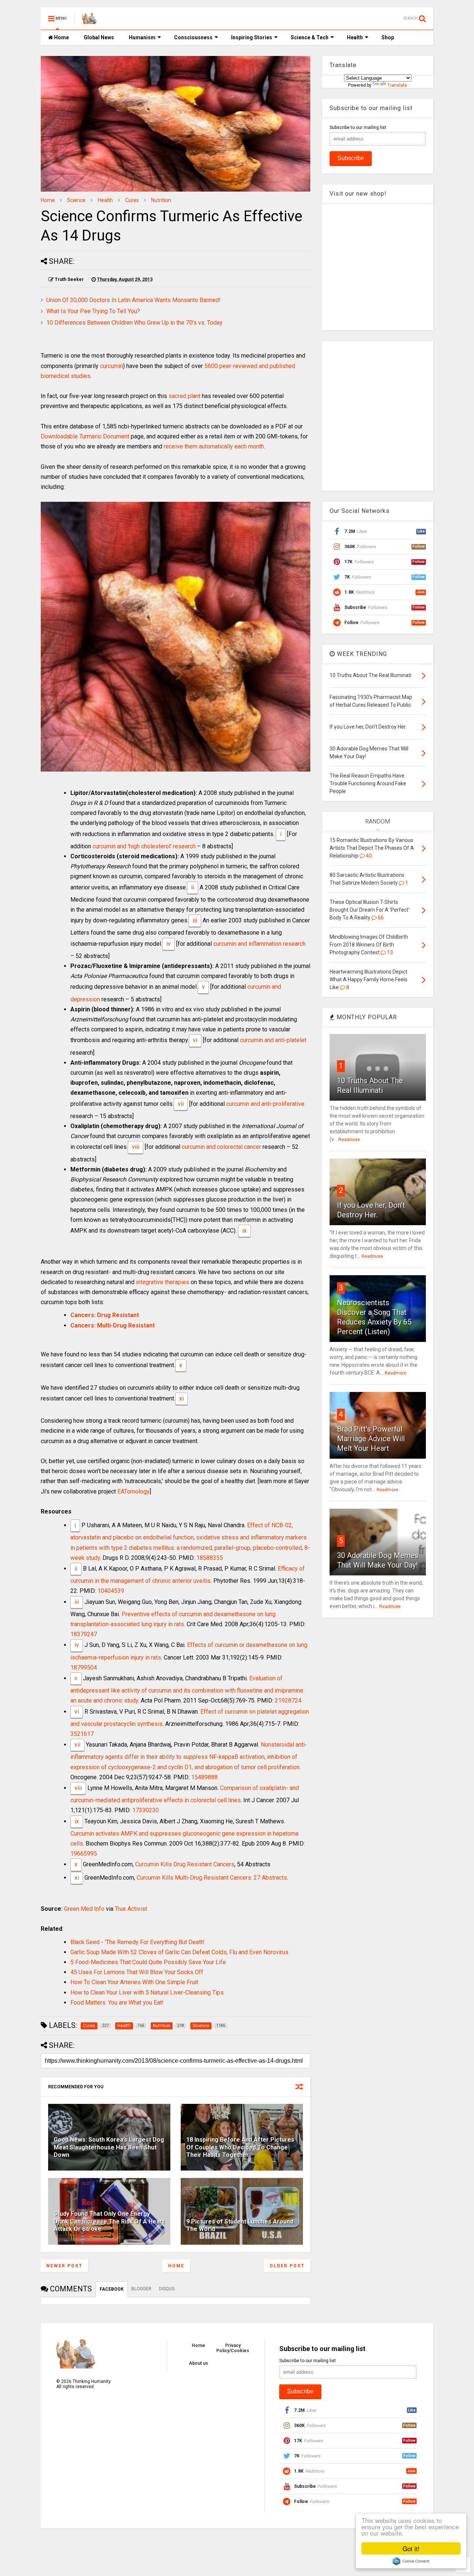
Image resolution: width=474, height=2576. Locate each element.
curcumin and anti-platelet (273, 1040)
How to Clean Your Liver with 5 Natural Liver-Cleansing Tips (147, 1992)
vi (195, 1040)
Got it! (411, 2548)
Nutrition (161, 200)
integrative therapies (163, 1282)
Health (355, 37)
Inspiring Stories (252, 37)
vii (181, 1104)
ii (193, 887)
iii (195, 920)
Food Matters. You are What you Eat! (117, 2003)
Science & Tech (310, 37)
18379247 (84, 1634)
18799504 (84, 1667)
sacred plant (184, 396)
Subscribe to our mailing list (358, 127)
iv (168, 944)
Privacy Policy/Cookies (233, 2348)
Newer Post (64, 2266)
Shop (388, 37)
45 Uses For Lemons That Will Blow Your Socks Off (137, 1972)
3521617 (82, 1734)
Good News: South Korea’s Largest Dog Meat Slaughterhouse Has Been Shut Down (109, 2147)
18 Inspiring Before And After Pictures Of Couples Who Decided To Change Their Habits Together (240, 2147)
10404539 (111, 1591)
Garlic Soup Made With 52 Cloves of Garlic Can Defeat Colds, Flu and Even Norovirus (179, 1952)
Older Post (287, 2266)
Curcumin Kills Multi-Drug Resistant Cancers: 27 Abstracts (212, 1878)
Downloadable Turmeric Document (85, 436)
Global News (99, 37)
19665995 (84, 1854)
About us (198, 2363)
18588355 (210, 1558)
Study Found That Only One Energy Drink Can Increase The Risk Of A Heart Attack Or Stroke (109, 2222)
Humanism (142, 37)
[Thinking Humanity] (89, 21)
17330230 (146, 1810)
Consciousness (193, 37)
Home (61, 37)
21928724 (288, 1700)
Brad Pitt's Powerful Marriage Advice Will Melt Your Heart (371, 1439)
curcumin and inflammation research (259, 944)
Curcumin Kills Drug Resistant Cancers (185, 1864)
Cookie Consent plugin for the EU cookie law (411, 2561)
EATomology (133, 1491)
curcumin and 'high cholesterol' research (144, 846)
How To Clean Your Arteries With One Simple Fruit (134, 1982)
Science (76, 200)
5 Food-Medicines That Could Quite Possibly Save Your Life (148, 1962)
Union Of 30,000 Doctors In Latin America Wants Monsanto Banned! (133, 300)
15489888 (204, 1777)
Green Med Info (84, 1909)
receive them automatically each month (214, 446)
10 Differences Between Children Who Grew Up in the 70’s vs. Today (134, 323)
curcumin (111, 366)
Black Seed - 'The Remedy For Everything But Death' (137, 1942)
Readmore (349, 1140)
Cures (132, 200)
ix (244, 1231)
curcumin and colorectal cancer (221, 1147)
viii (136, 1147)
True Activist (131, 1909)
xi (181, 1398)
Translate (397, 85)
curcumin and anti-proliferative (265, 1104)
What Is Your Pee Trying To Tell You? (93, 311)
